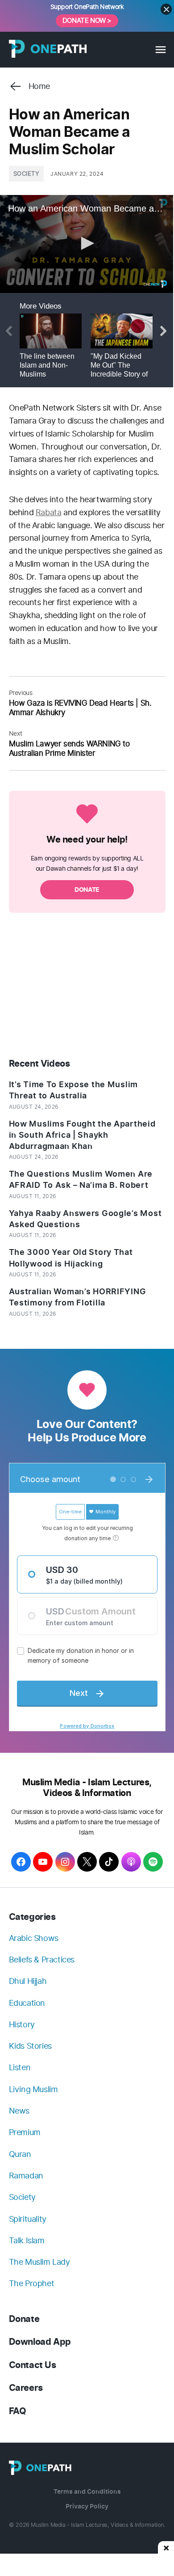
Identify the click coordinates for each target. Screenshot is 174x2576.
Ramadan (26, 2176)
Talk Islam (27, 2240)
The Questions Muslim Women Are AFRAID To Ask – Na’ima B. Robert (81, 1180)
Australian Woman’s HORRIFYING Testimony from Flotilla (78, 1297)
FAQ (18, 2411)
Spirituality (28, 2219)
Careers (26, 2388)
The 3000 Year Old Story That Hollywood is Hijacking (71, 1258)
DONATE (87, 890)
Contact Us (33, 2365)
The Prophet (32, 2283)
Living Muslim (33, 2089)
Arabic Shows (34, 1938)
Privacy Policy (87, 2506)
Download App (40, 2342)
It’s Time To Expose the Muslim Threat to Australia (74, 1090)
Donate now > (87, 20)
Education (27, 2003)
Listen (20, 2067)
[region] (87, 987)
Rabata (49, 512)
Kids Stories (30, 2046)
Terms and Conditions (87, 2492)
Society (27, 174)
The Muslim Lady (39, 2262)
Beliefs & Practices (42, 1960)
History (22, 2024)
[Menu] (160, 50)
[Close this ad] (166, 2547)
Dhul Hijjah (28, 1981)
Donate (24, 2319)
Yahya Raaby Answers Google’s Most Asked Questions (85, 1219)
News (19, 2111)
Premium (25, 2132)
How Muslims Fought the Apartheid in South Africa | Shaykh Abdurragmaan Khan (82, 1135)
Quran (20, 2154)
